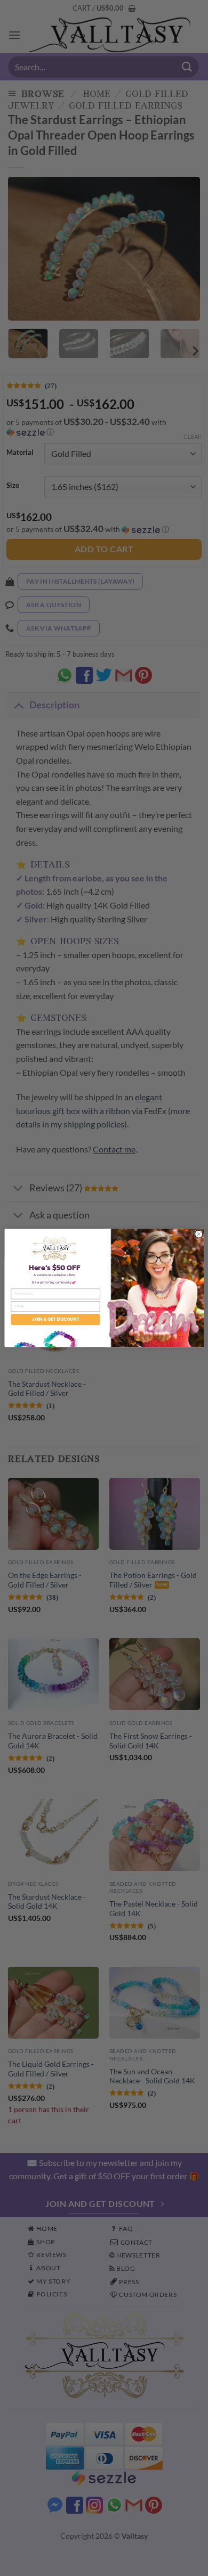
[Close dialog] (198, 1234)
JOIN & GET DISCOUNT (55, 1319)
